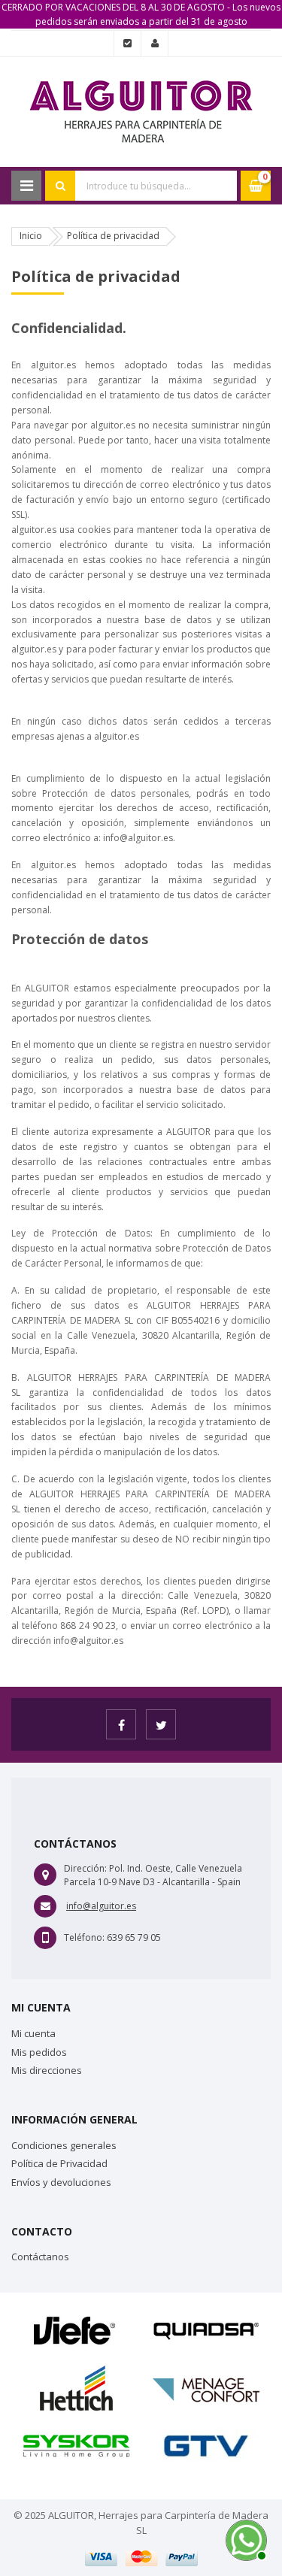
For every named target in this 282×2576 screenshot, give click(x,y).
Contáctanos (40, 2257)
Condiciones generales (64, 2145)
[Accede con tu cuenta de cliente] (155, 44)
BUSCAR (60, 186)
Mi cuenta (33, 2033)
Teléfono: (84, 1937)
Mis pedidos (39, 2052)
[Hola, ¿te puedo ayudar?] (244, 2538)
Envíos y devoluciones (61, 2182)
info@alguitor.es (101, 1906)
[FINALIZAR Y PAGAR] (127, 44)
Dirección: (85, 1868)
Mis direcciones (47, 2070)
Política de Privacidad (59, 2163)
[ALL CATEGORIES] (26, 186)
